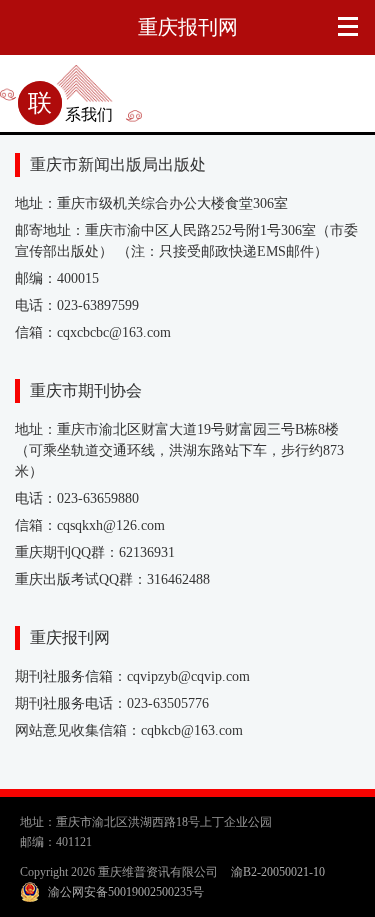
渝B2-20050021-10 (278, 872)
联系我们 (70, 114)
